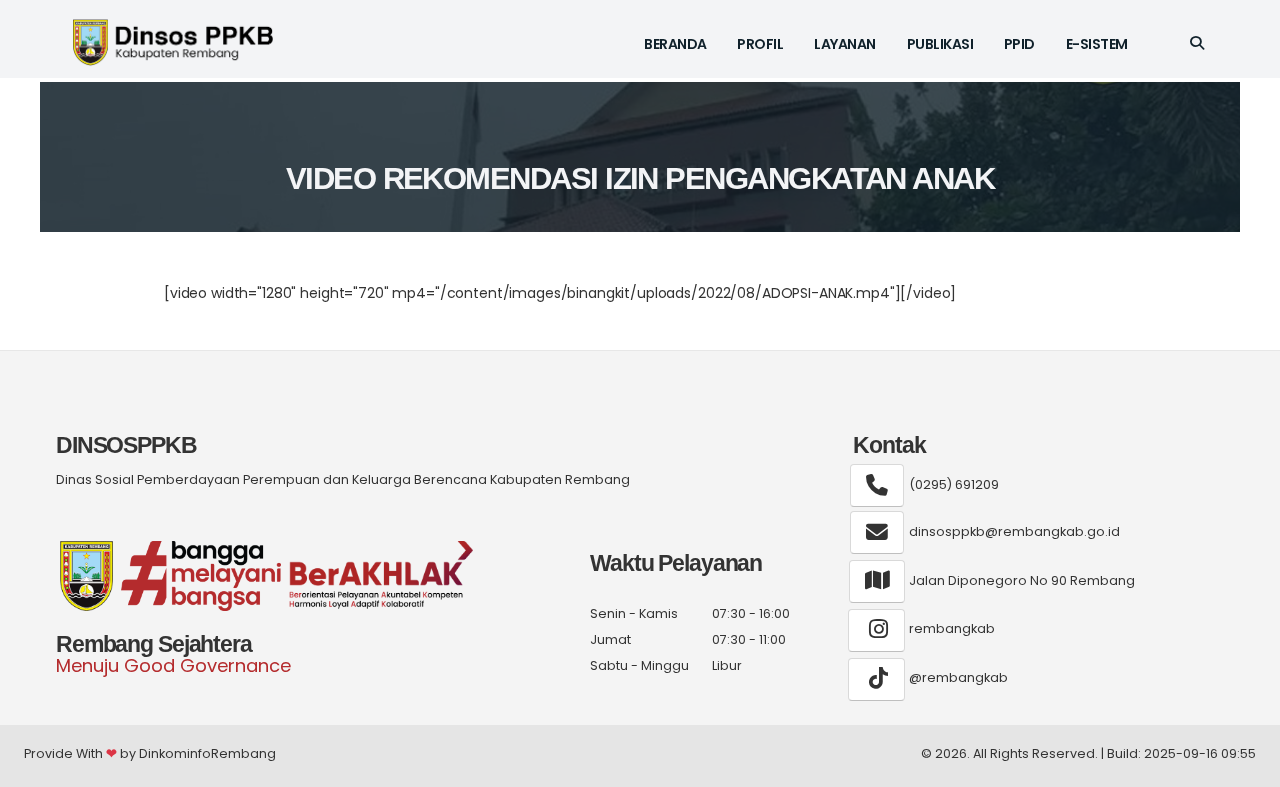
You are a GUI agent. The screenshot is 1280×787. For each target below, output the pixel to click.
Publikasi (940, 44)
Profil (760, 44)
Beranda (675, 44)
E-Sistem (1097, 44)
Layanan (845, 44)
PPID (1019, 44)
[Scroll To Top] (1245, 764)
